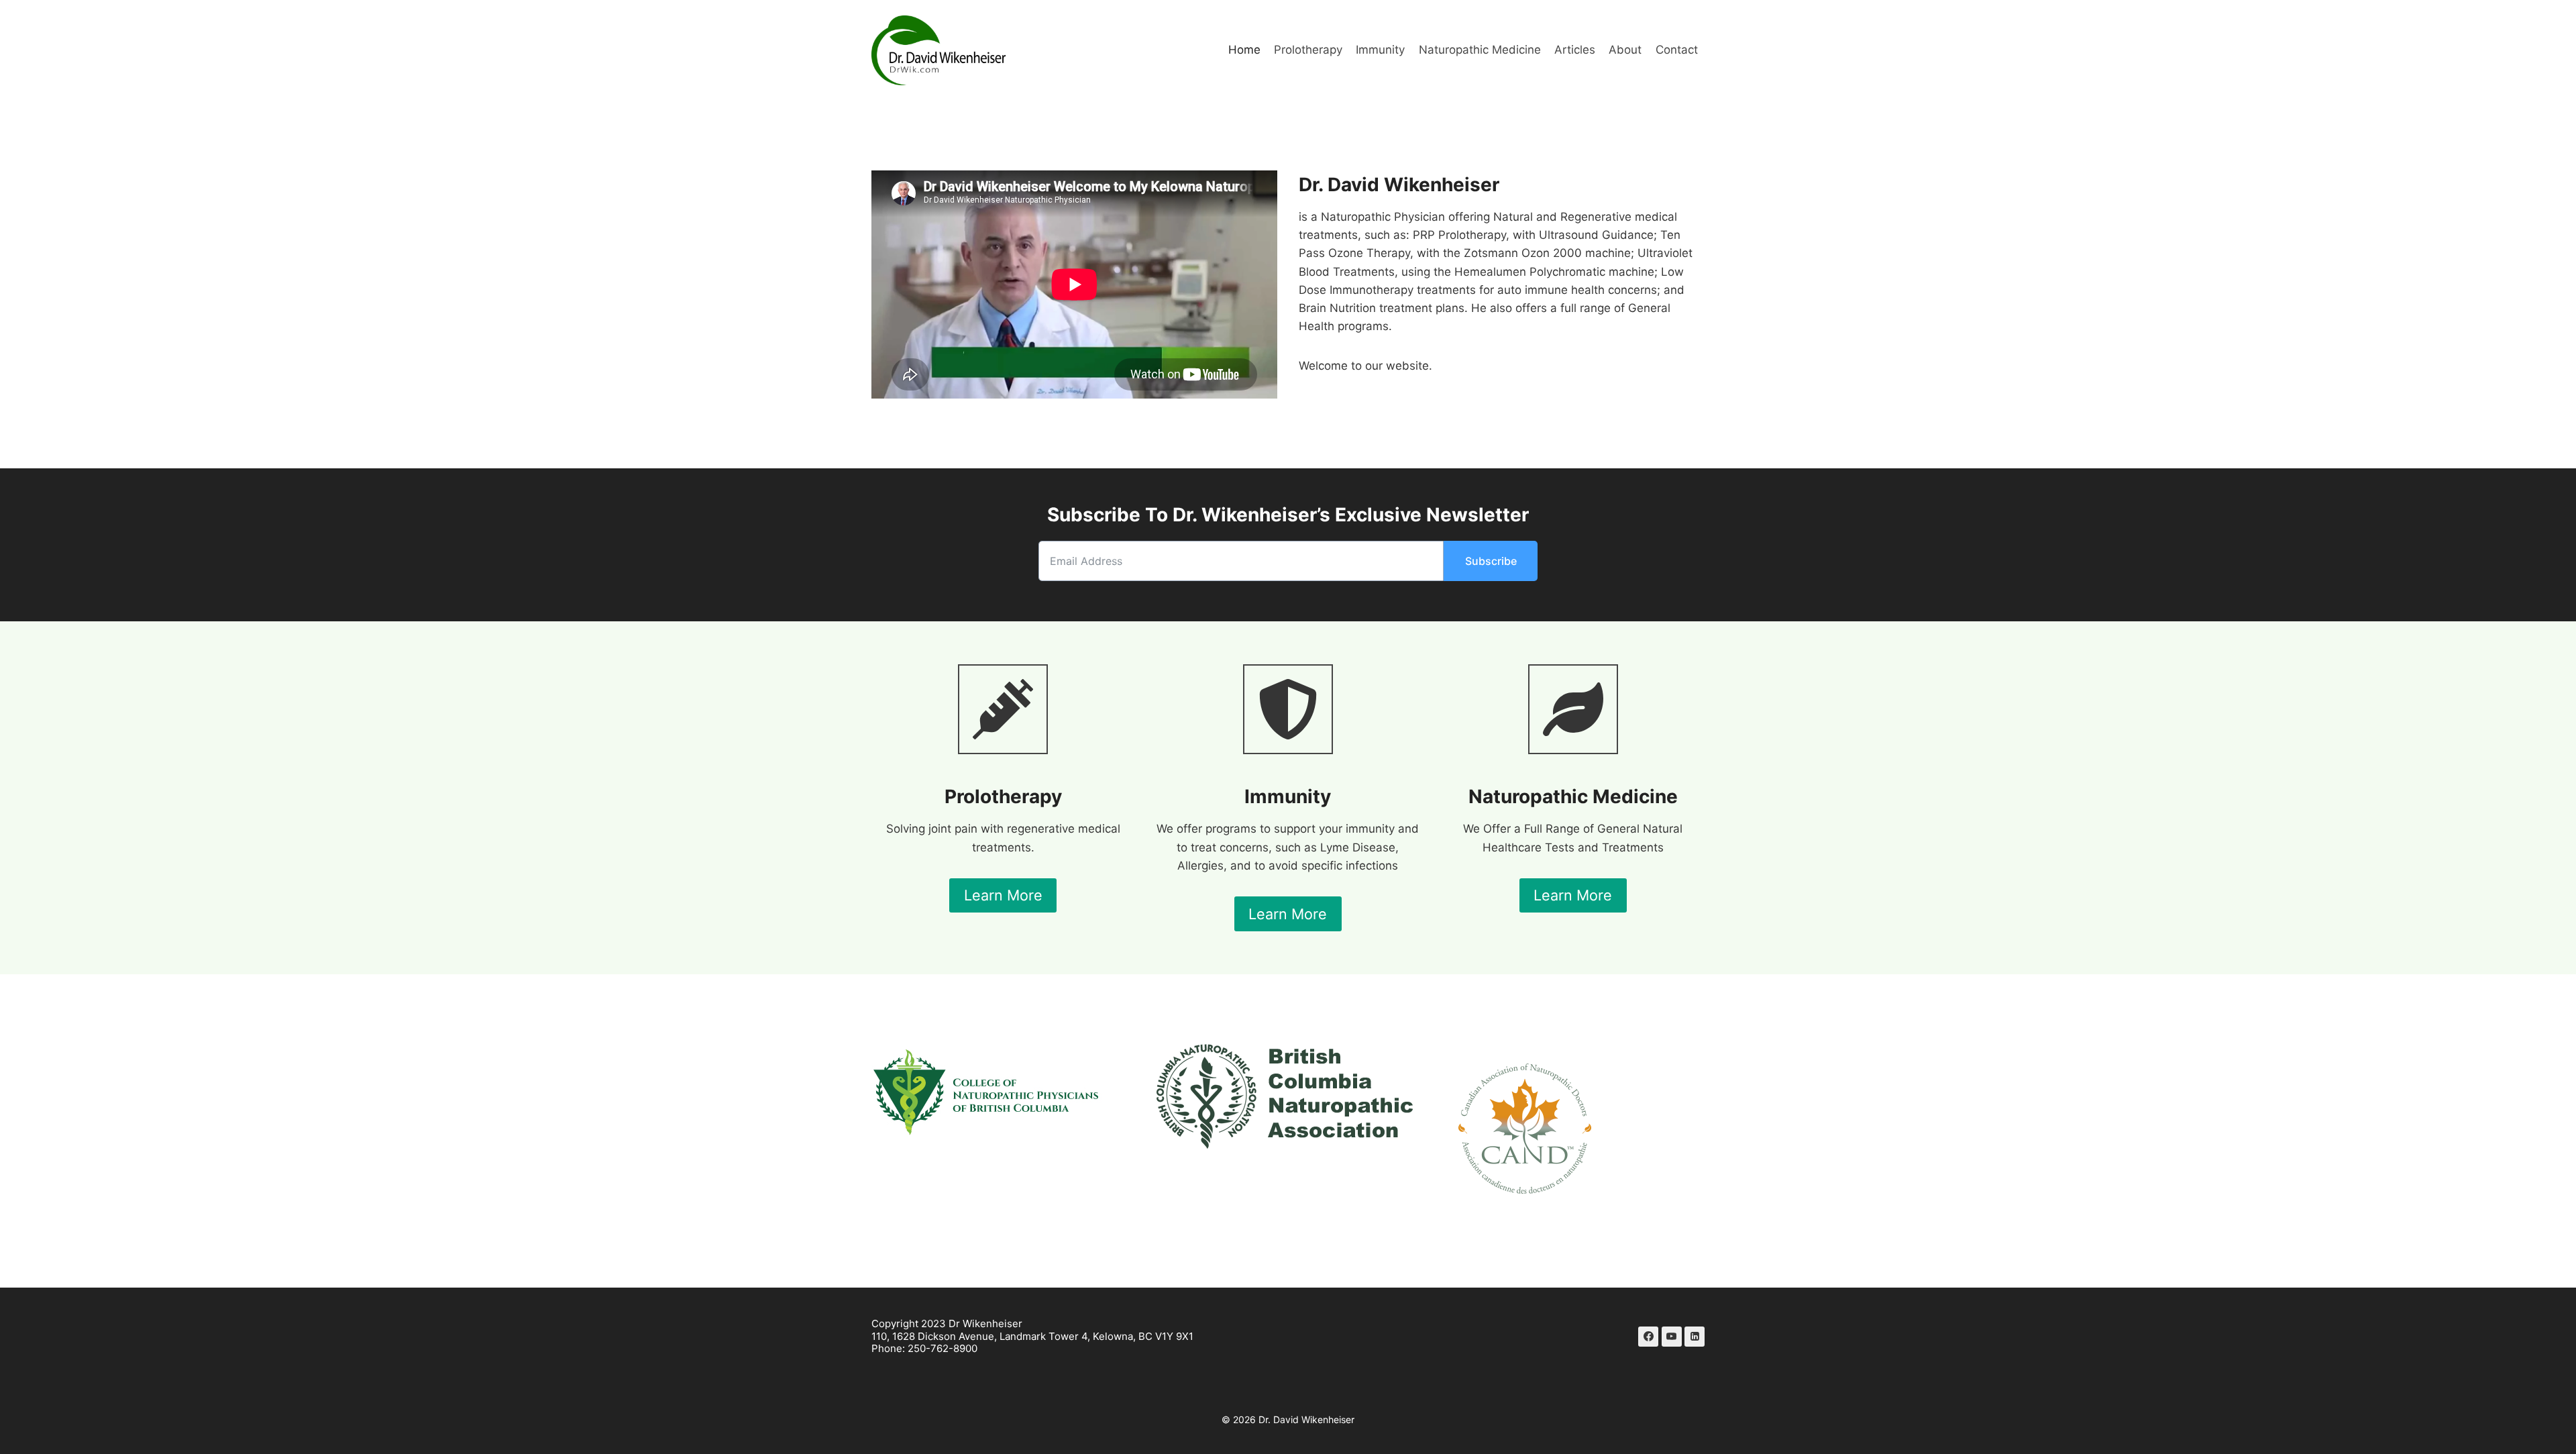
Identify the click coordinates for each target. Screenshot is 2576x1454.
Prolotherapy (1308, 50)
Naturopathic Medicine (1480, 50)
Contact (1677, 50)
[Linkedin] (1695, 1337)
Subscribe (1491, 561)
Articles (1575, 50)
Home (1244, 50)
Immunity (1380, 50)
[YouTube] (1672, 1337)
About (1625, 50)
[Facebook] (1648, 1337)
